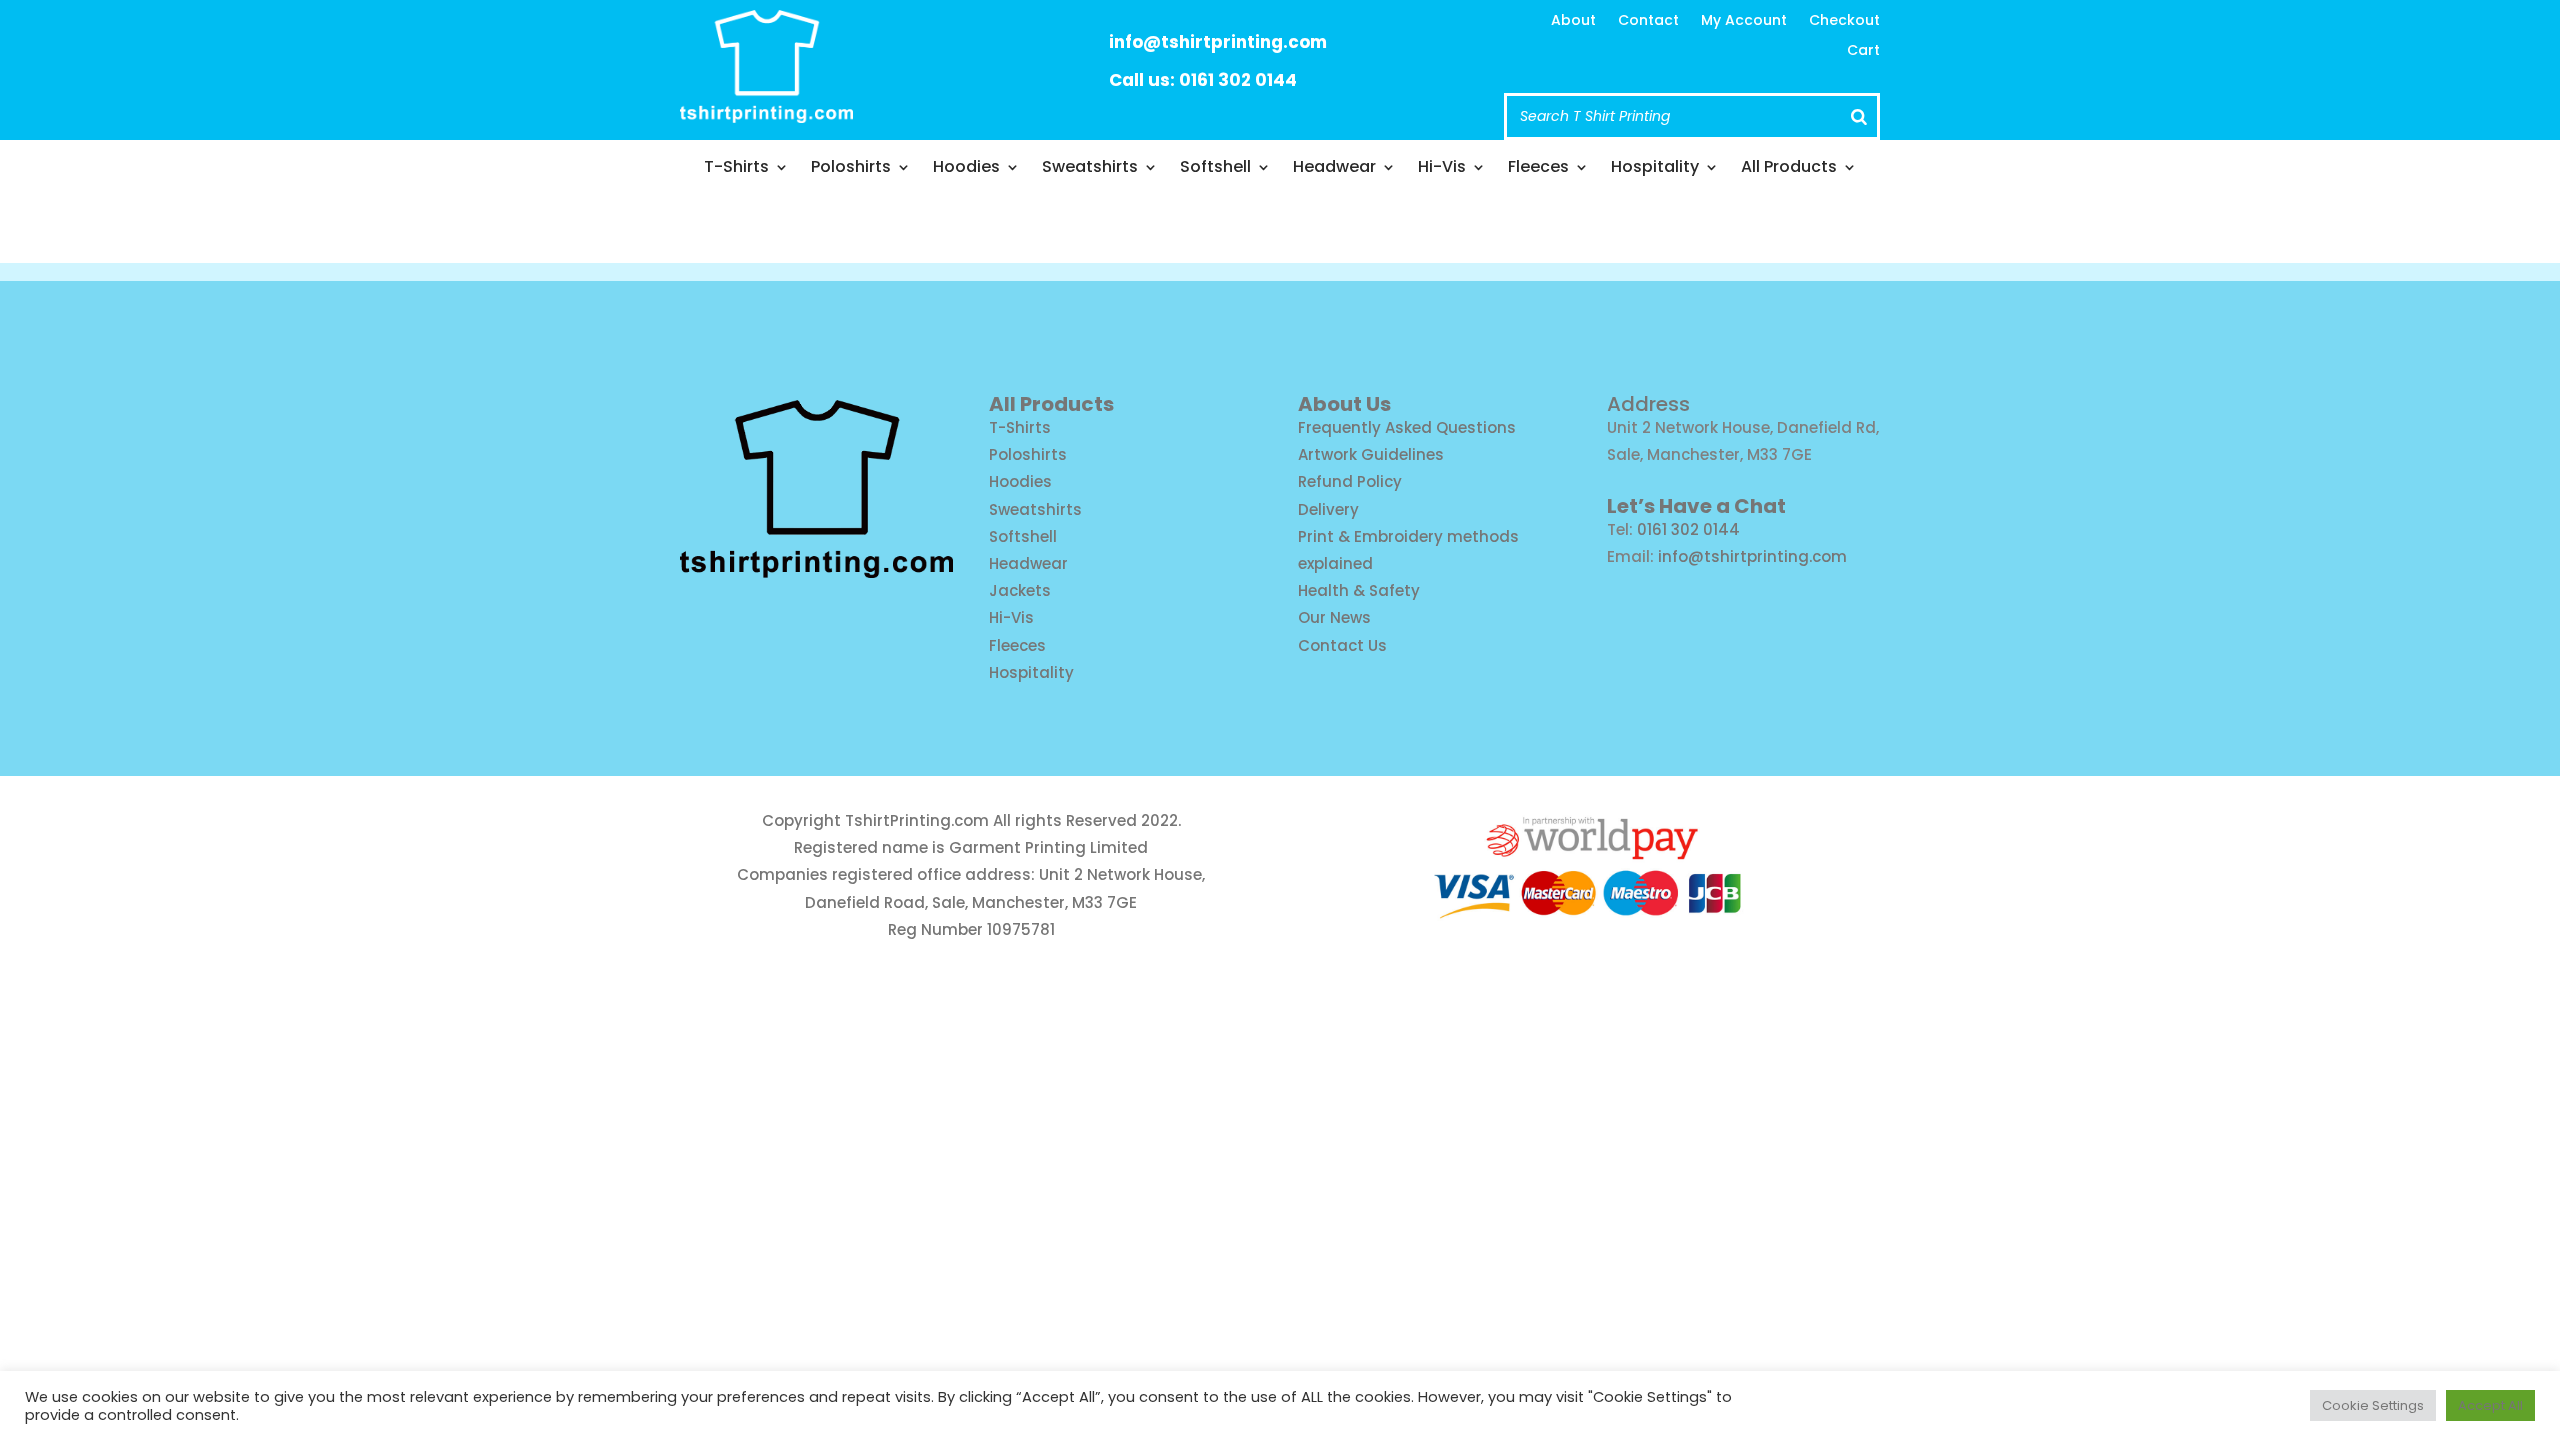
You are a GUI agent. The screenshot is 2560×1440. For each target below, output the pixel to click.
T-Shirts (736, 169)
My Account (1744, 21)
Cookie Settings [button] (2373, 1405)
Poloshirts (851, 169)
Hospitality (1655, 169)
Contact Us (1342, 645)
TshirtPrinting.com (917, 820)
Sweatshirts (1090, 169)
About (1573, 21)
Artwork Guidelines (1371, 454)
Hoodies (966, 169)
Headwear (1334, 169)
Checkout (1844, 21)
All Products (1789, 169)
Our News (1334, 617)
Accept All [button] (2490, 1405)
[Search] (1859, 116)
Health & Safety (1359, 590)
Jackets (1020, 590)
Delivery (1328, 509)
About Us (1344, 404)
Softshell (1215, 169)
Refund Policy (1350, 481)
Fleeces (1538, 169)
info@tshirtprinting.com (1218, 42)
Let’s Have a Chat (1696, 506)
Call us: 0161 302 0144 (1203, 80)
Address (1648, 404)
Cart (1863, 51)
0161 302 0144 (1688, 529)
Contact (1648, 21)
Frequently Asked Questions (1407, 427)
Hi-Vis (1442, 169)
